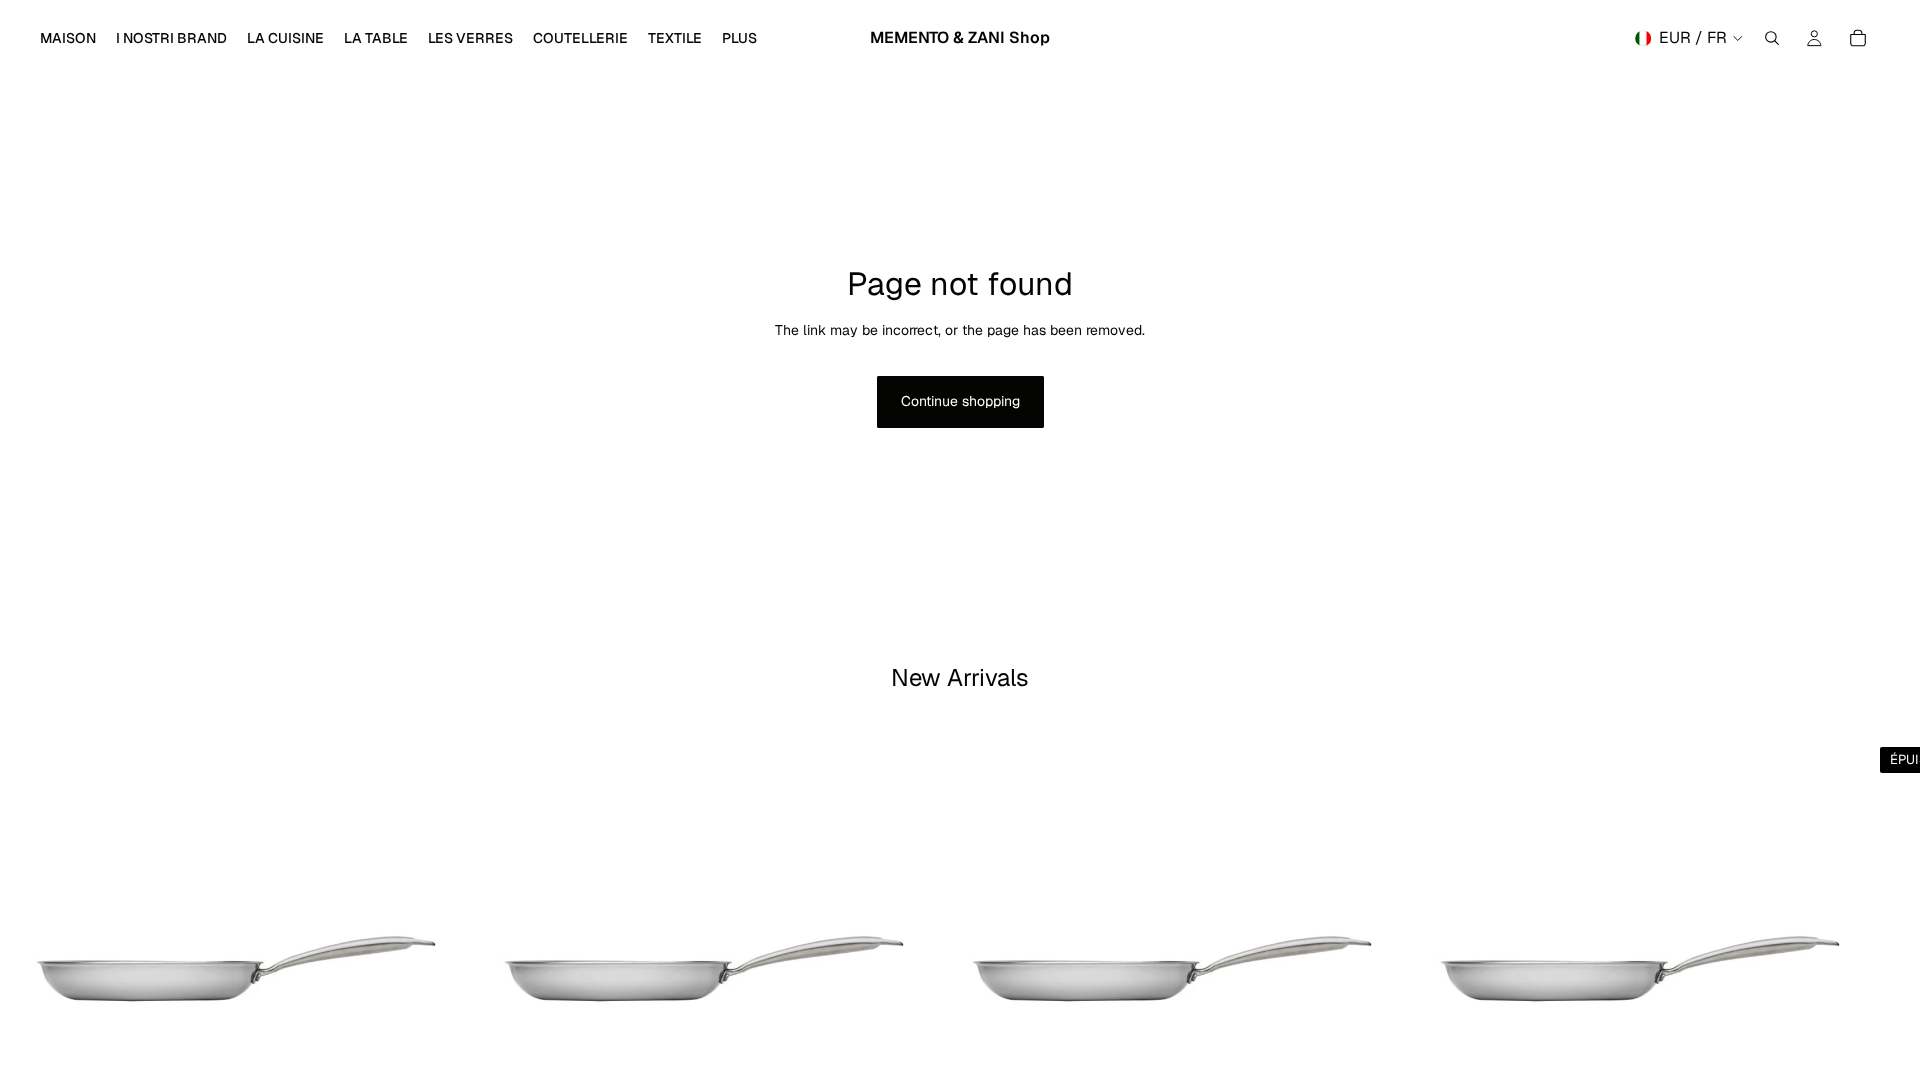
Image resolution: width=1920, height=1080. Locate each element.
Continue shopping (960, 401)
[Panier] (1858, 38)
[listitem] (739, 38)
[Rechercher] (1772, 38)
